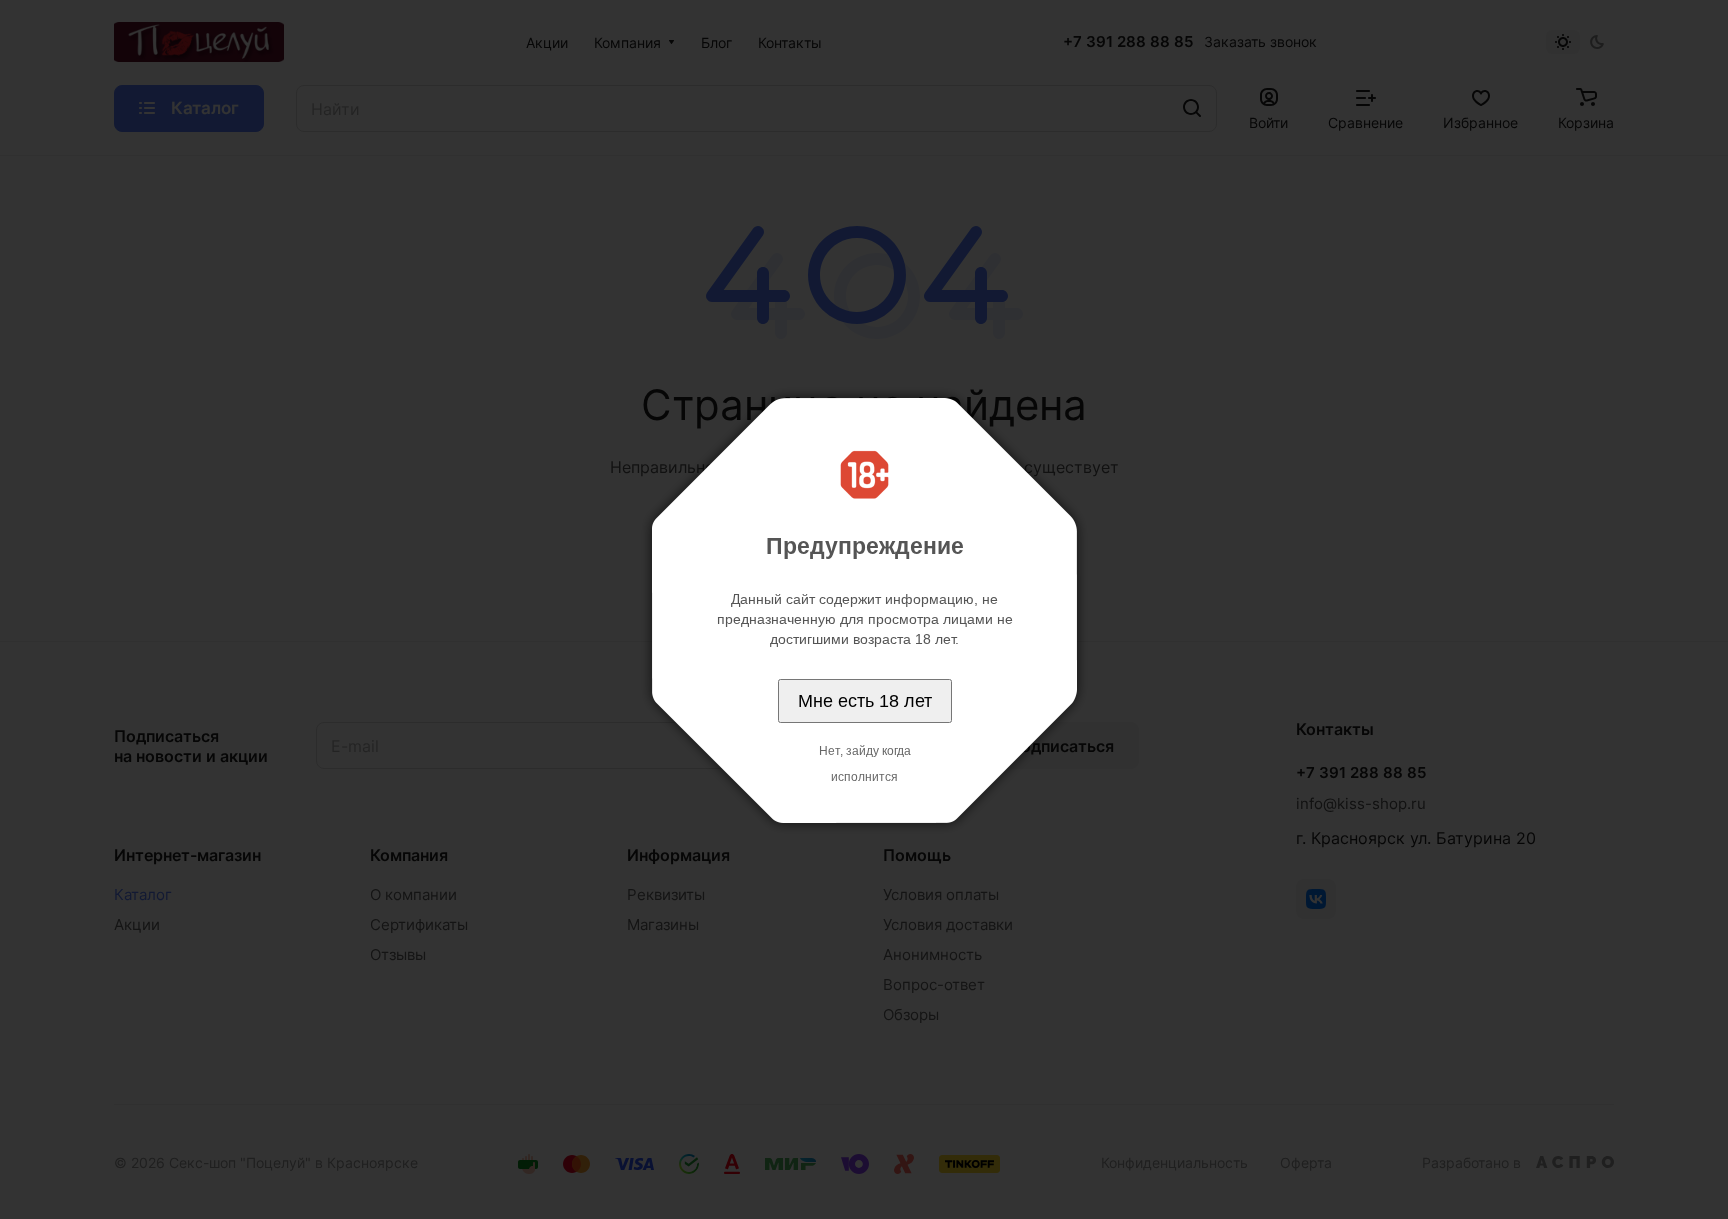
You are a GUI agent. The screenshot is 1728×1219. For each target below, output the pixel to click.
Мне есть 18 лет (865, 701)
